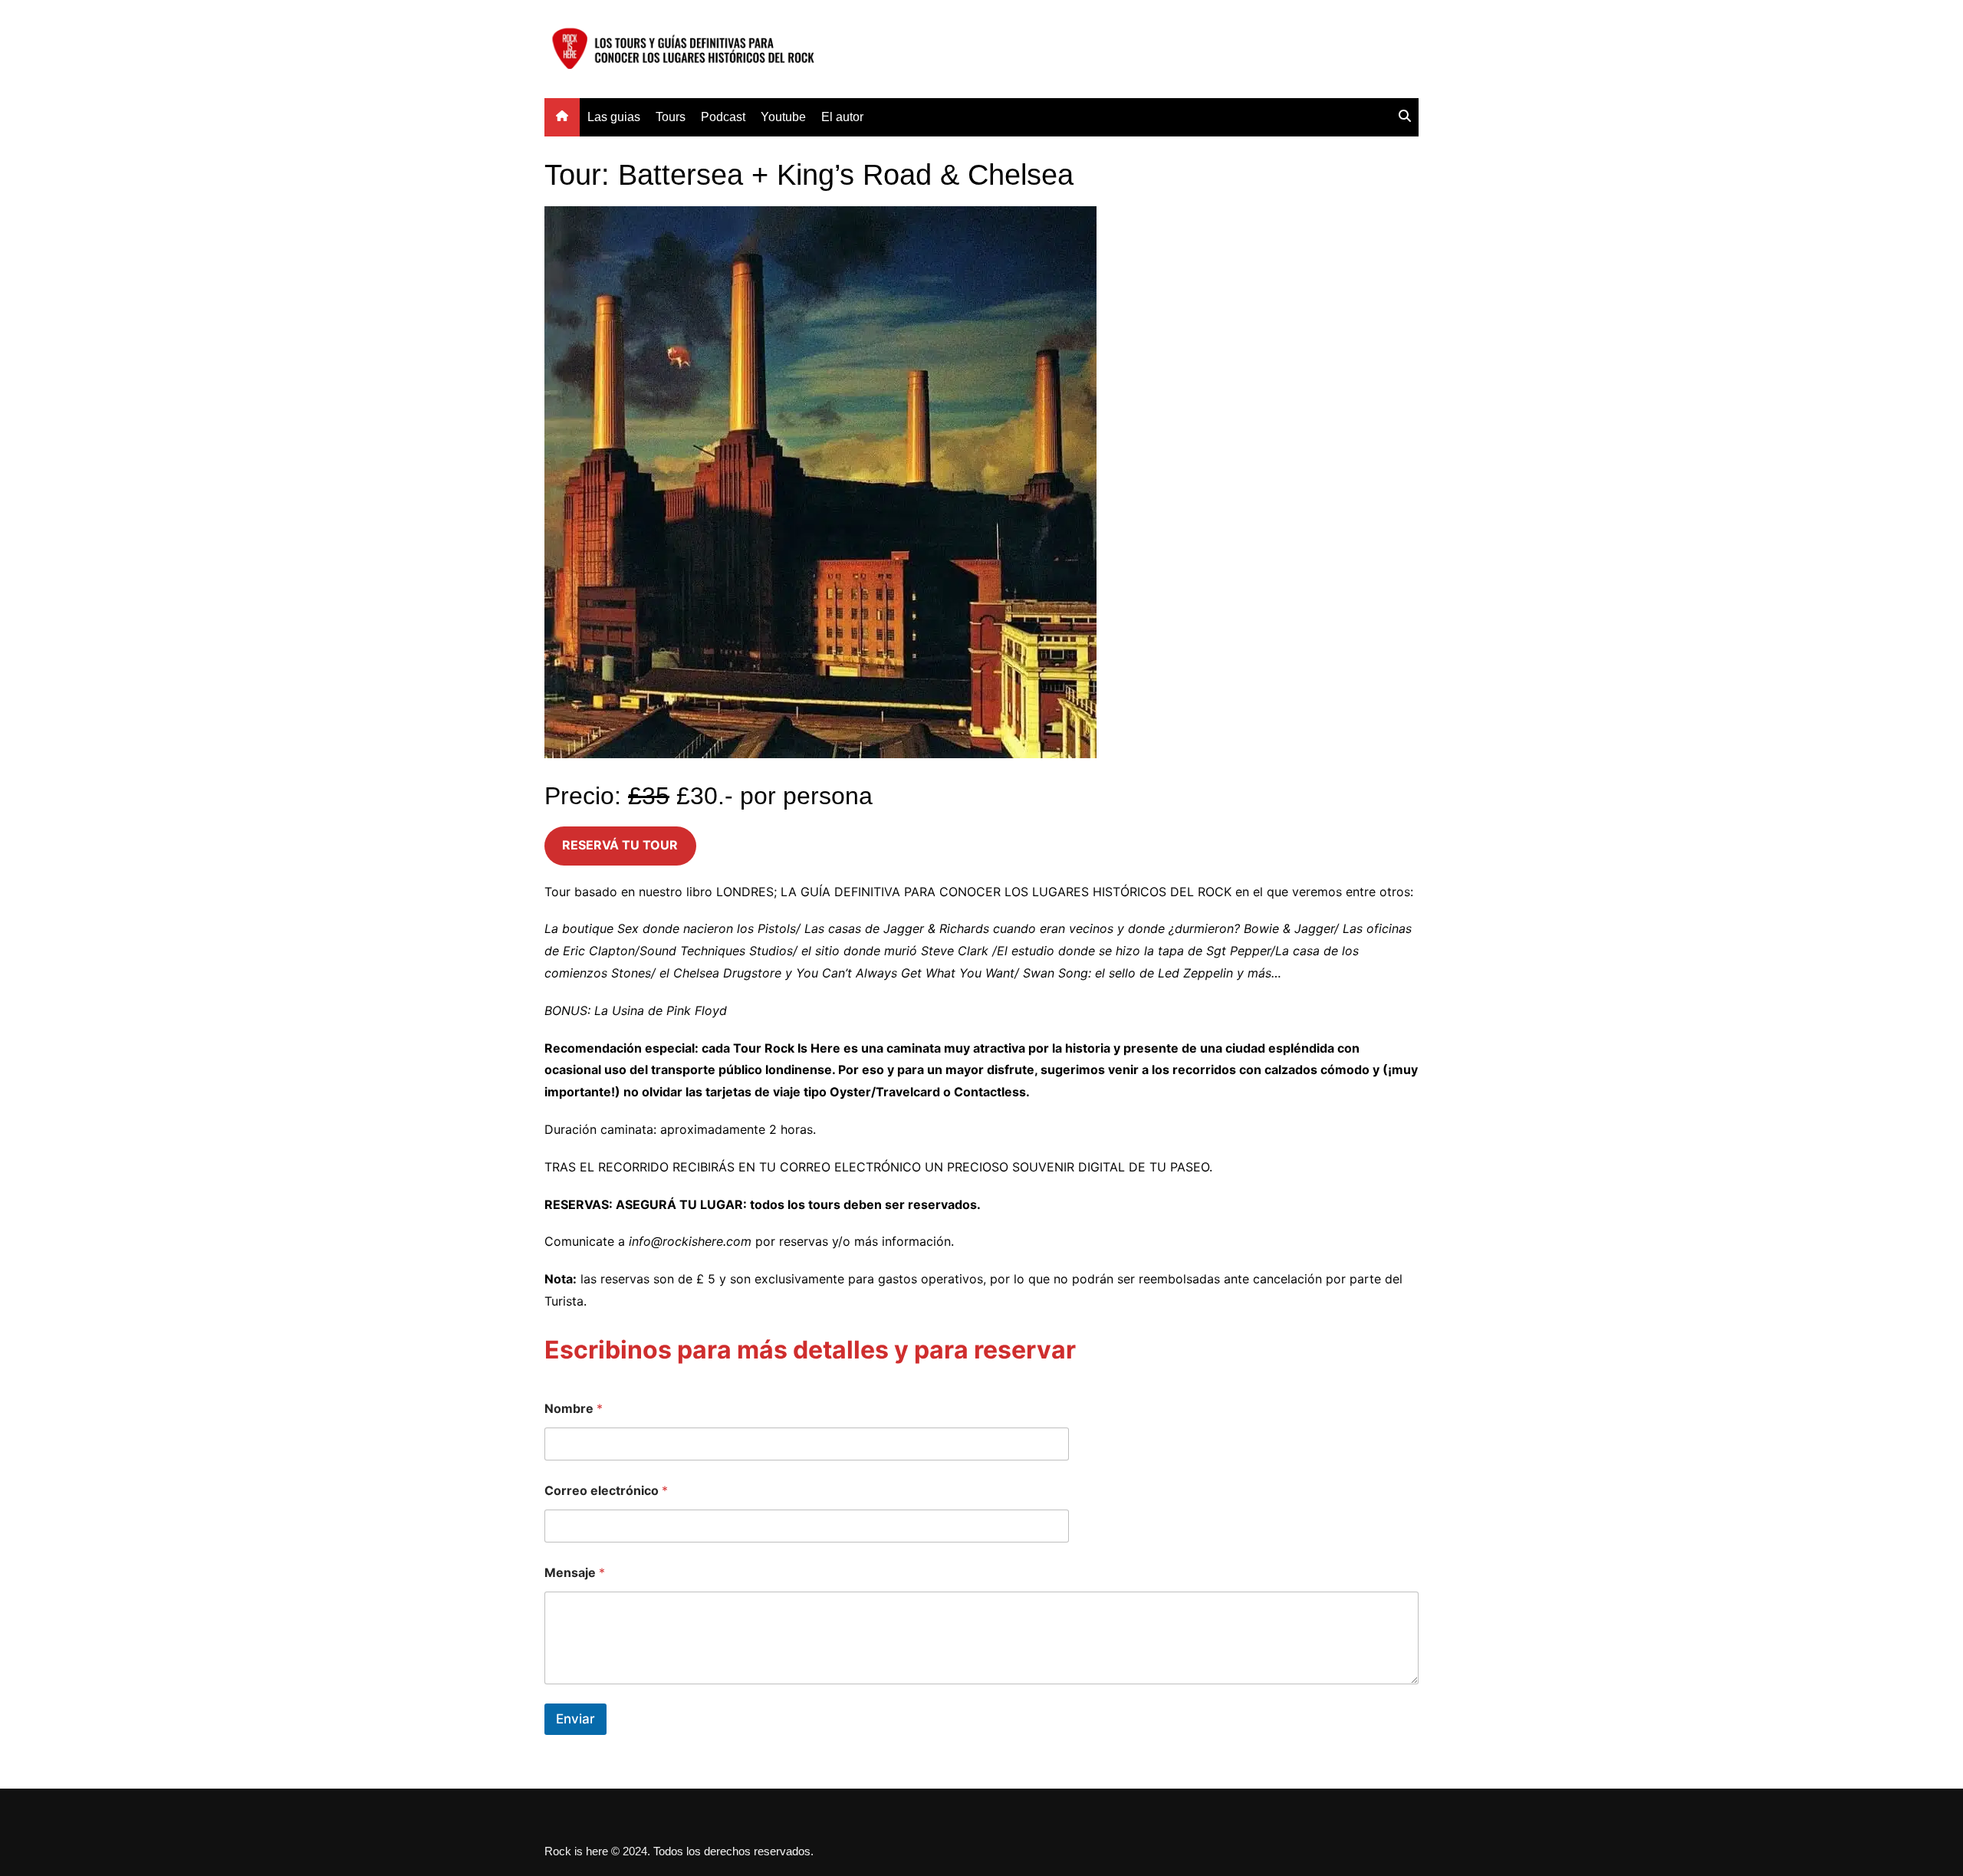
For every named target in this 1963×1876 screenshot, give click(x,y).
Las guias (614, 117)
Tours (671, 117)
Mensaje (575, 1573)
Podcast (723, 117)
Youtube (783, 117)
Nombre (574, 1409)
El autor (842, 117)
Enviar (575, 1719)
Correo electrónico (606, 1491)
